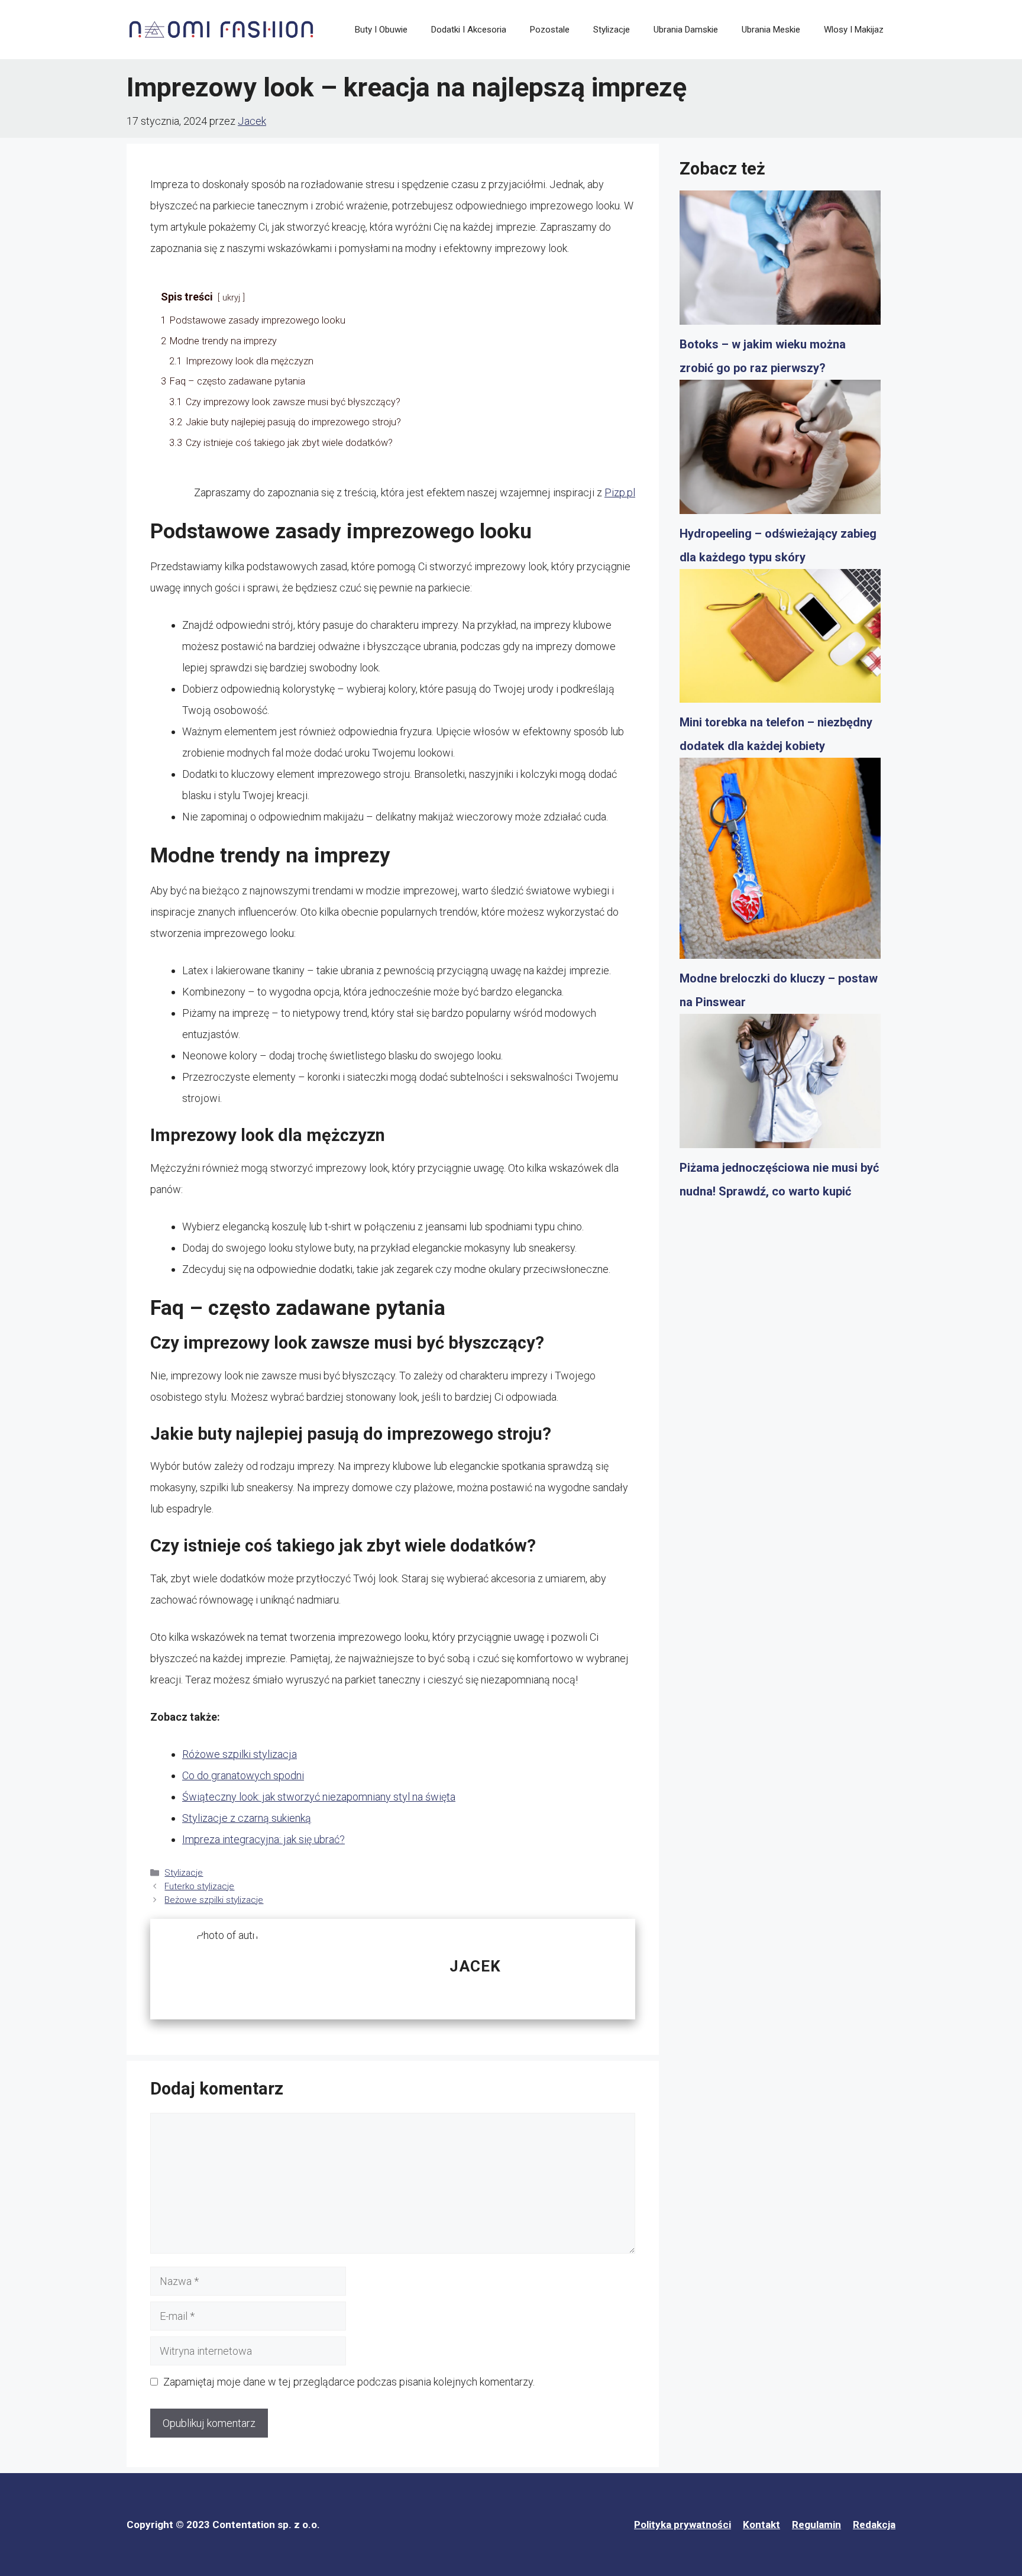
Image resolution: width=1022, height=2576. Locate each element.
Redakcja (874, 2525)
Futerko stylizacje (199, 1886)
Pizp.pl (620, 492)
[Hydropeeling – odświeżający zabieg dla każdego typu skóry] (780, 451)
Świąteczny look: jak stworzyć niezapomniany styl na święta (319, 1797)
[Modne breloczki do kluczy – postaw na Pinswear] (780, 862)
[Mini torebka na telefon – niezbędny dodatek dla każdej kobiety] (780, 640)
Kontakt (761, 2525)
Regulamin (816, 2525)
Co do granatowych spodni (243, 1775)
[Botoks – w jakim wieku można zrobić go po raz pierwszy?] (780, 261)
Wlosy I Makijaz (854, 30)
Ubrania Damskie (686, 30)
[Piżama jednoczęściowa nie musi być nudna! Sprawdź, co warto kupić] (780, 1085)
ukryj (231, 298)
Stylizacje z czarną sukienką (247, 1818)
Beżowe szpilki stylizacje (214, 1900)
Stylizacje (612, 30)
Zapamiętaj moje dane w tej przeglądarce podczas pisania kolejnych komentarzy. (349, 2382)
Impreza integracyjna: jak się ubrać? (263, 1839)
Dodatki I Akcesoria (469, 30)
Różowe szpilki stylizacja (240, 1754)
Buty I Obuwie (381, 30)
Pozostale (550, 30)
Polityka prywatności (683, 2525)
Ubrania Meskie (771, 30)
